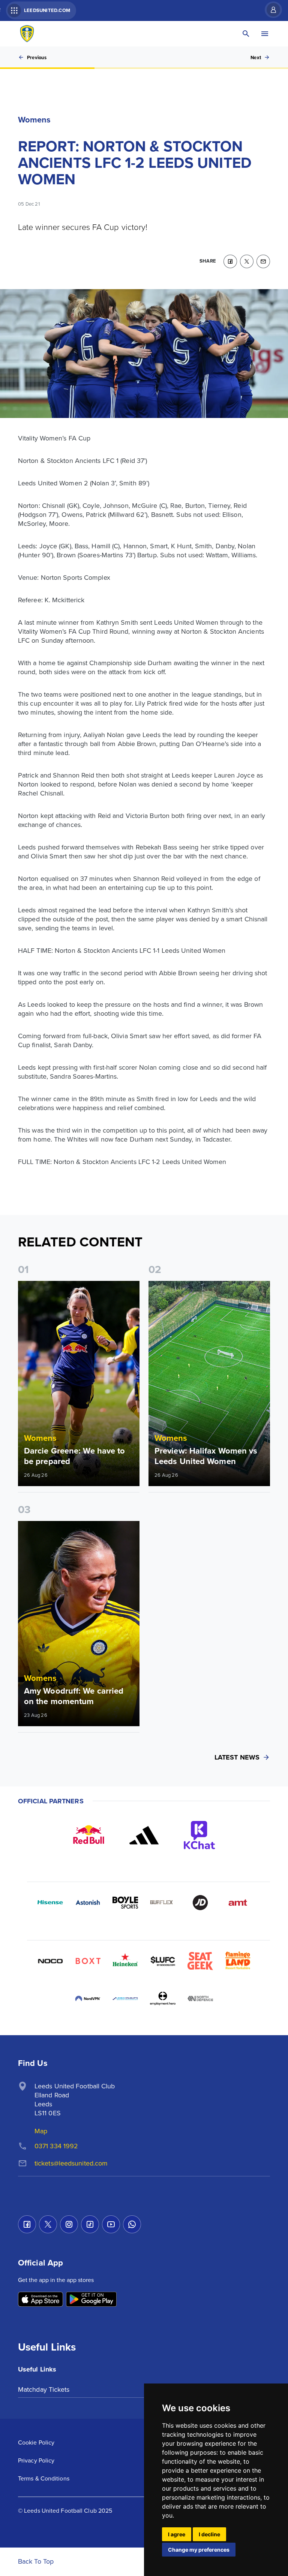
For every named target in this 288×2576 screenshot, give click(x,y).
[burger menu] (265, 34)
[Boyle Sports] (125, 1903)
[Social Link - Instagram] (69, 2224)
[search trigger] (246, 34)
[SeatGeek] (200, 1961)
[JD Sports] (200, 1903)
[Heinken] (125, 1961)
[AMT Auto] (238, 1903)
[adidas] (144, 1835)
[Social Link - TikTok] (90, 2224)
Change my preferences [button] (199, 2550)
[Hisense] (50, 1903)
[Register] (270, 10)
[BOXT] (88, 1961)
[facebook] (230, 261)
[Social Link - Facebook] (27, 2224)
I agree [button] (177, 2534)
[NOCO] (50, 1961)
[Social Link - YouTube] (111, 2224)
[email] (263, 261)
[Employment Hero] (163, 1998)
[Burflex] (163, 1903)
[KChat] (199, 1835)
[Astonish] (88, 1903)
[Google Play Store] (91, 2300)
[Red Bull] (88, 1835)
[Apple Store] (40, 2300)
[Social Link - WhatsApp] (132, 2224)
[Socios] (163, 1961)
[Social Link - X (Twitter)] (48, 2224)
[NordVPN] (88, 1998)
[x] (247, 261)
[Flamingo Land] (238, 1961)
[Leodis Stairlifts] (125, 1998)
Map (41, 2131)
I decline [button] (209, 2534)
